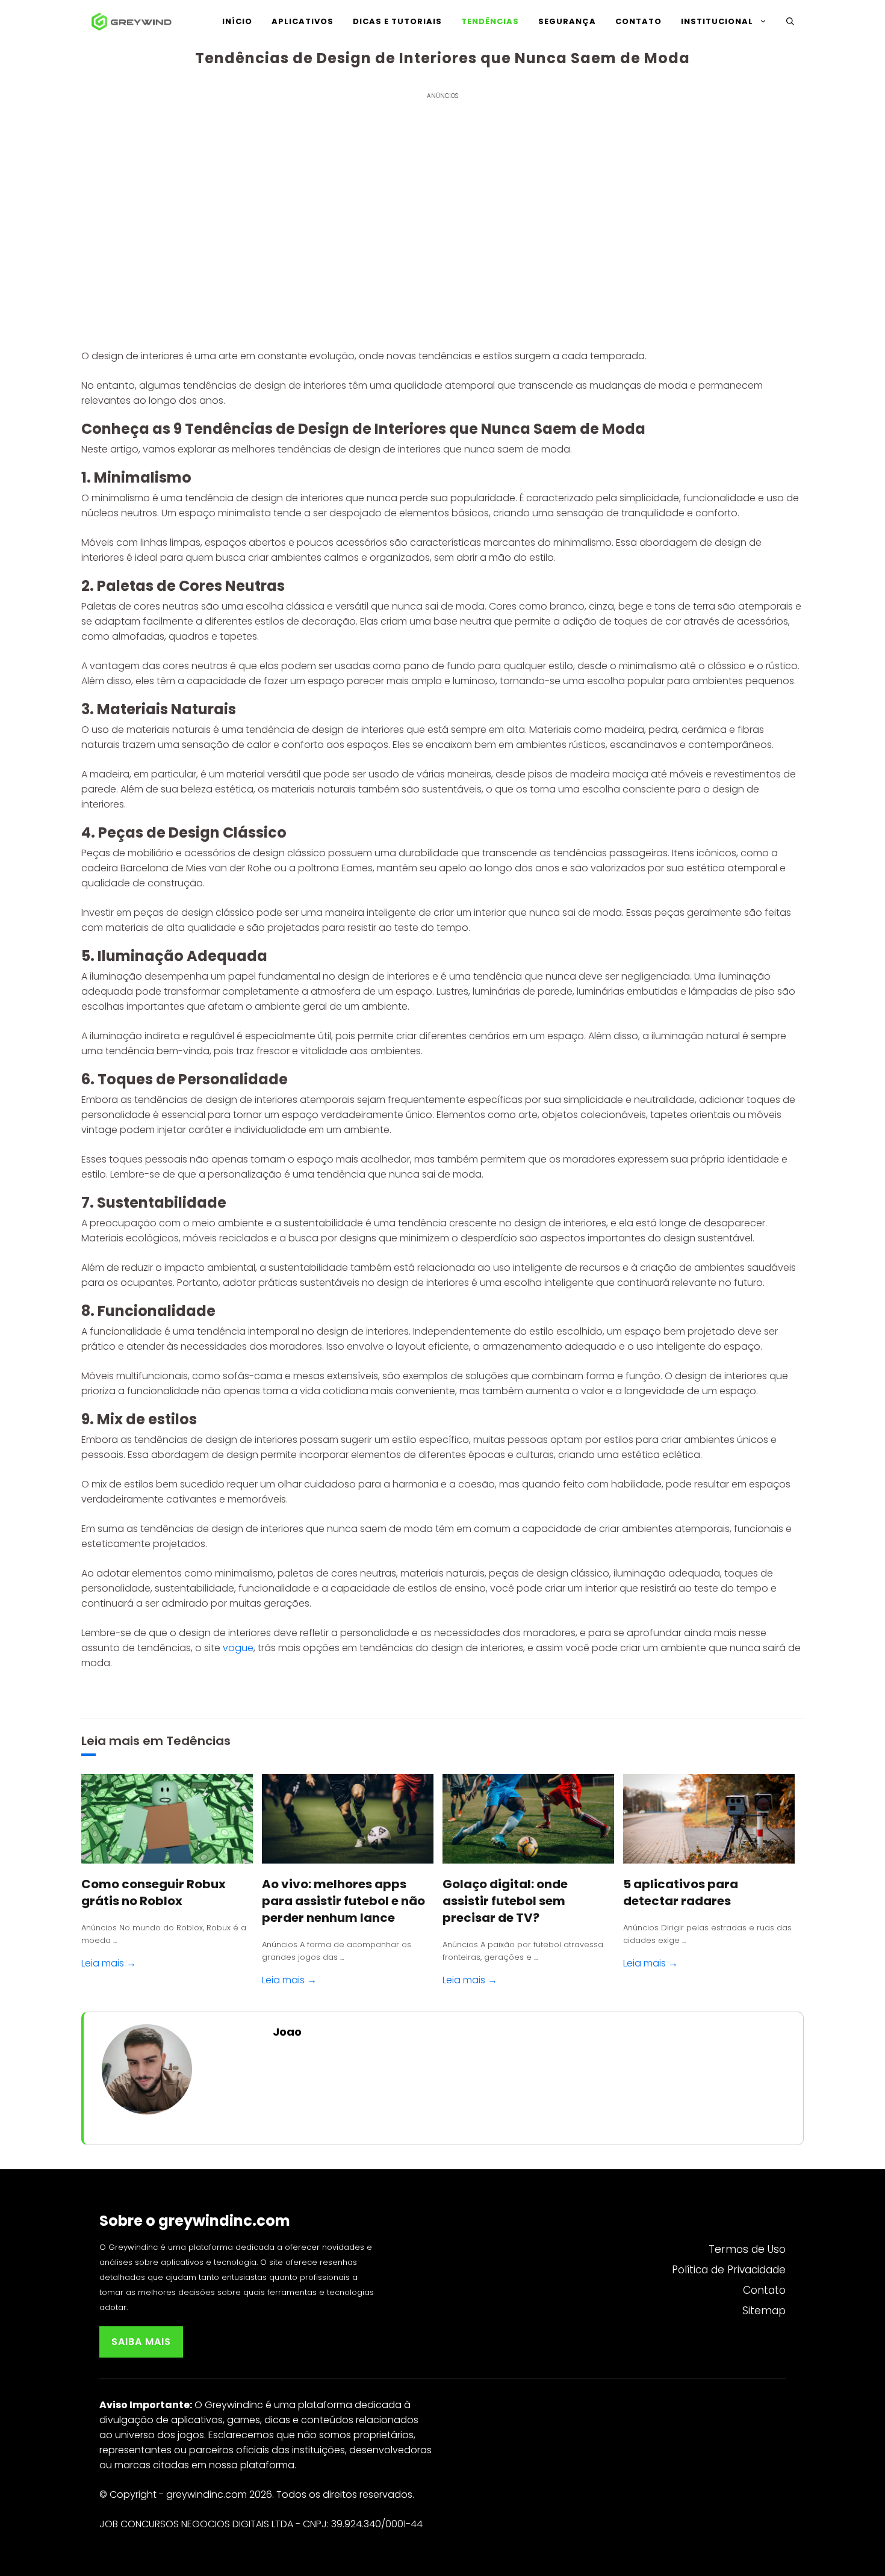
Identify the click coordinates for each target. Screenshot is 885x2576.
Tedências (198, 1741)
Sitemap (764, 2311)
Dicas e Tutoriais (397, 21)
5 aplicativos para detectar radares (681, 1892)
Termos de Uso (747, 2249)
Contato (638, 21)
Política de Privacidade (729, 2270)
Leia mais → (109, 1963)
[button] (790, 22)
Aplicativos (303, 21)
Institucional (717, 21)
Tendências (490, 21)
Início (237, 21)
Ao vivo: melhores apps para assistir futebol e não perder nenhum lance (343, 1901)
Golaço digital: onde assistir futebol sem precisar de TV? (505, 1901)
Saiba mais (141, 2342)
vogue (238, 1648)
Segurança (567, 21)
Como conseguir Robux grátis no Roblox (154, 1892)
